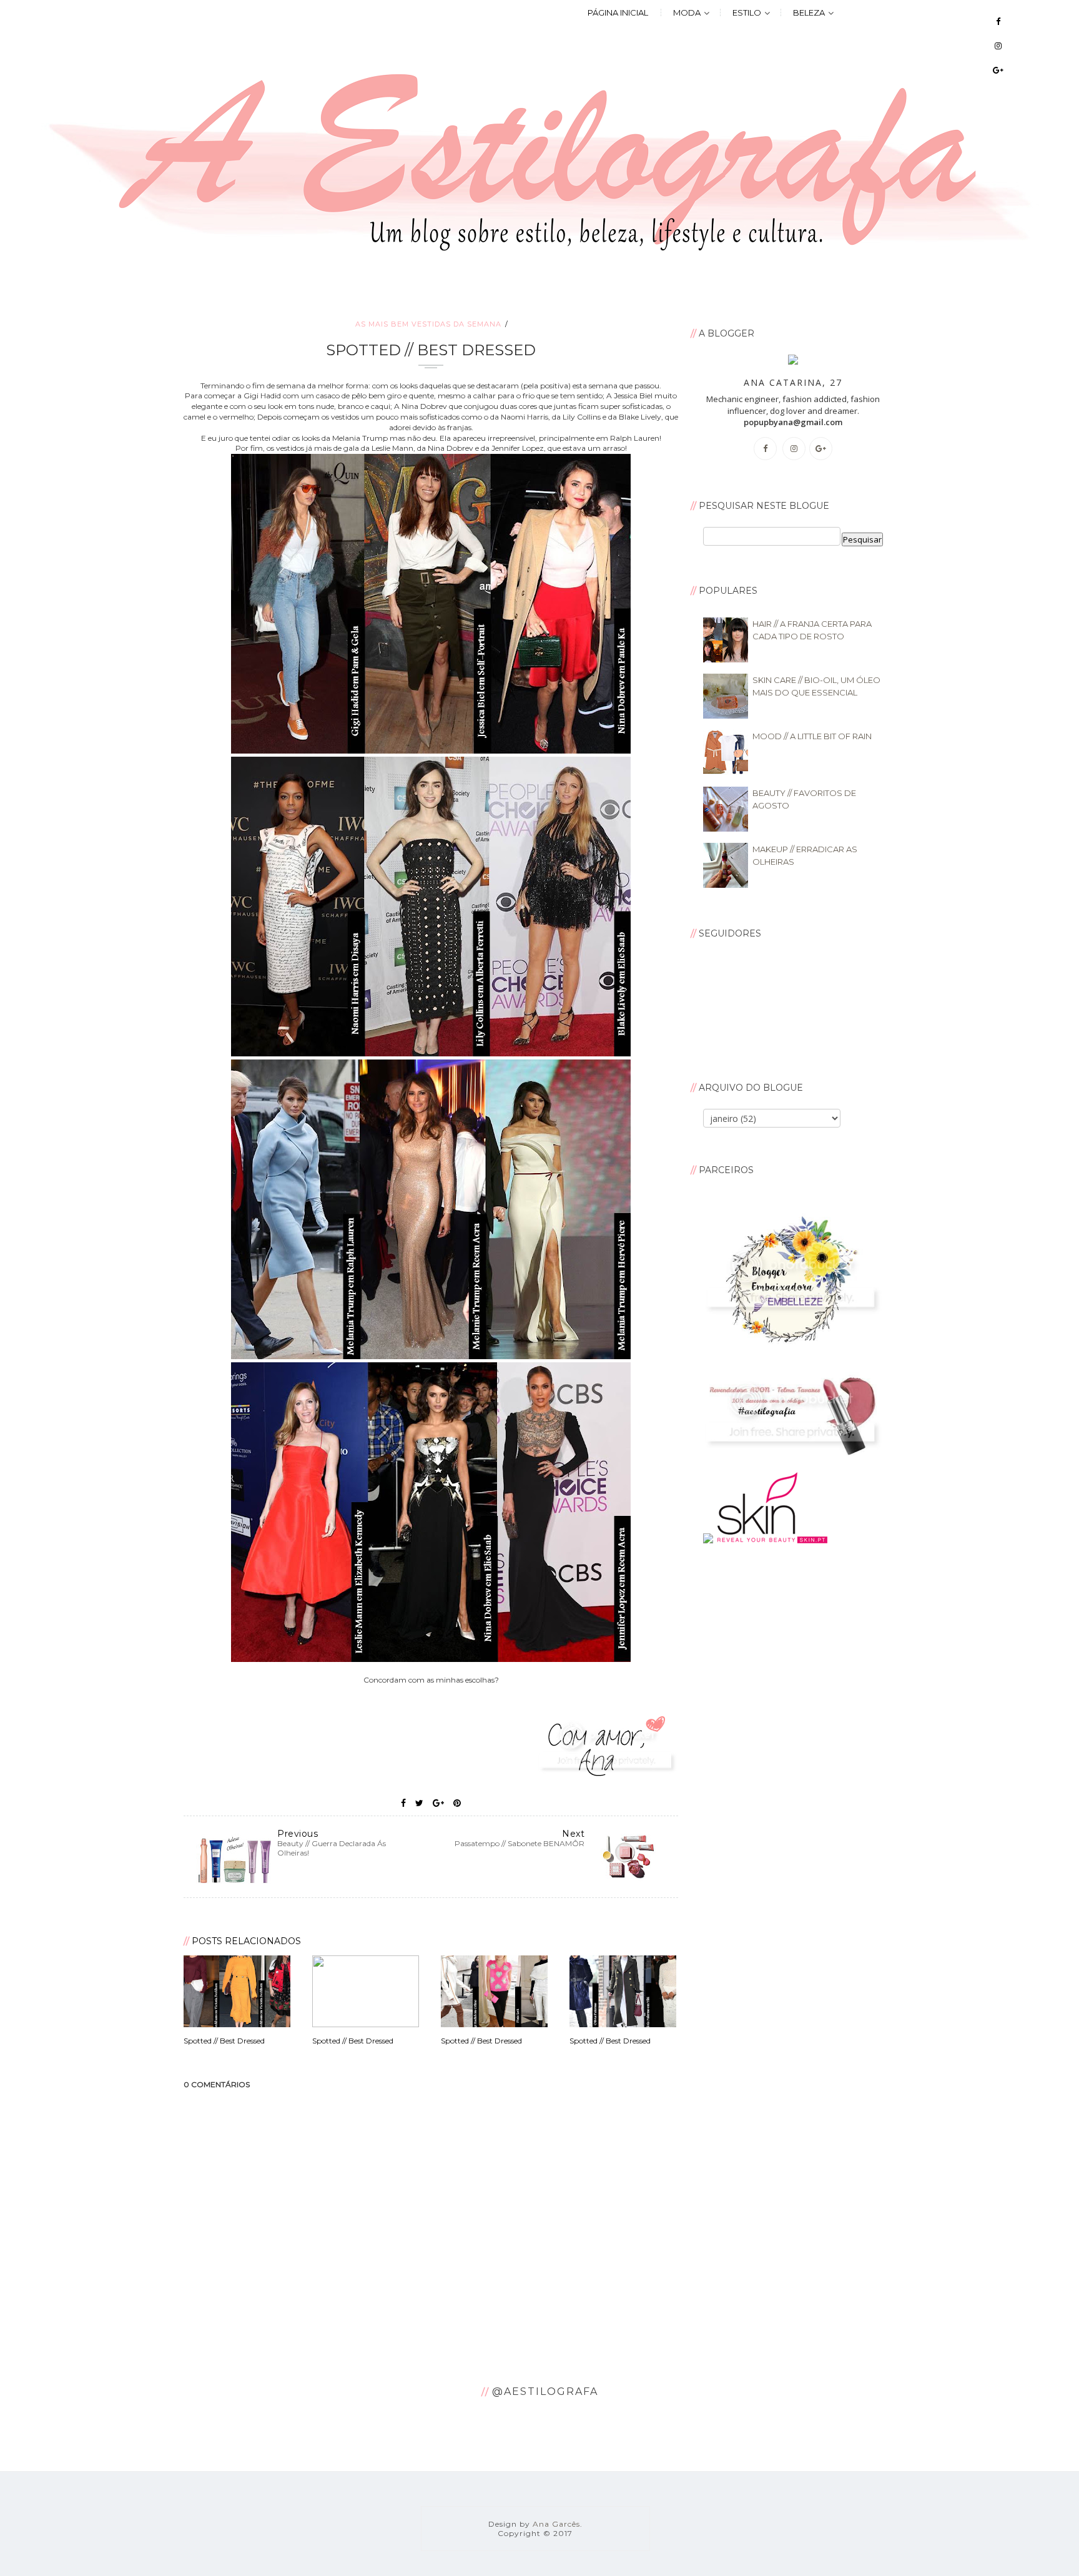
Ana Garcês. (558, 2524)
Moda (687, 12)
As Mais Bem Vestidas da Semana (428, 324)
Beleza (809, 12)
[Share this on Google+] (438, 1803)
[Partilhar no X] (419, 1803)
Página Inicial (618, 12)
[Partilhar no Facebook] (403, 1803)
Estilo (747, 12)
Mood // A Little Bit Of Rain (812, 736)
